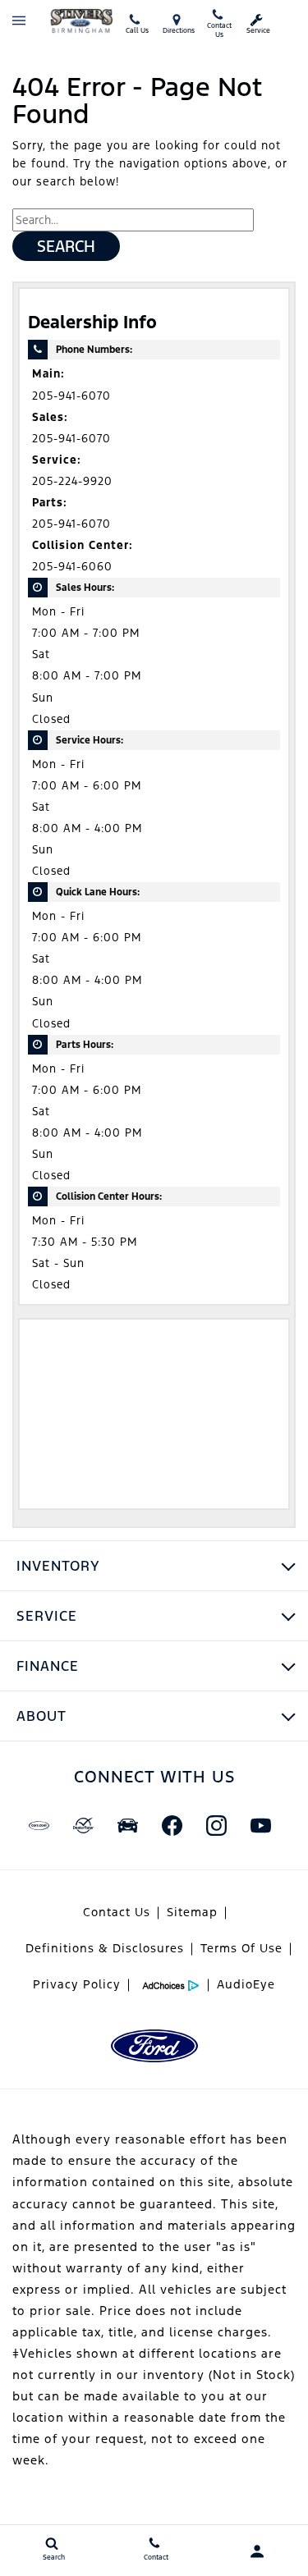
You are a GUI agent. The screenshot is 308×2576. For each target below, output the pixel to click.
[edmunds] (128, 1825)
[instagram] (217, 1825)
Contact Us (117, 1912)
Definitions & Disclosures (105, 1948)
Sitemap (192, 1912)
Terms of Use (241, 1948)
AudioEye (246, 1984)
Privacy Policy (77, 1984)
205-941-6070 (71, 396)
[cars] (39, 1825)
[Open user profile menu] (257, 2551)
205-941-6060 (72, 567)
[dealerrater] (84, 1825)
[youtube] (261, 1825)
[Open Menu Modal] (19, 21)
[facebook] (172, 1825)
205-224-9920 (72, 481)
